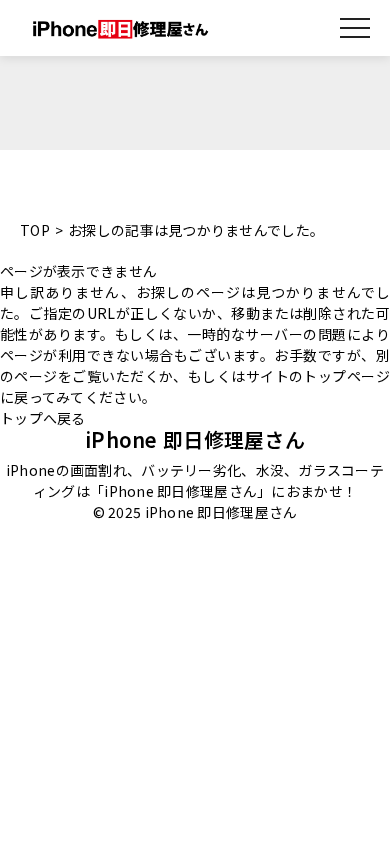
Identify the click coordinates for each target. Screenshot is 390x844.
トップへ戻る (43, 418)
